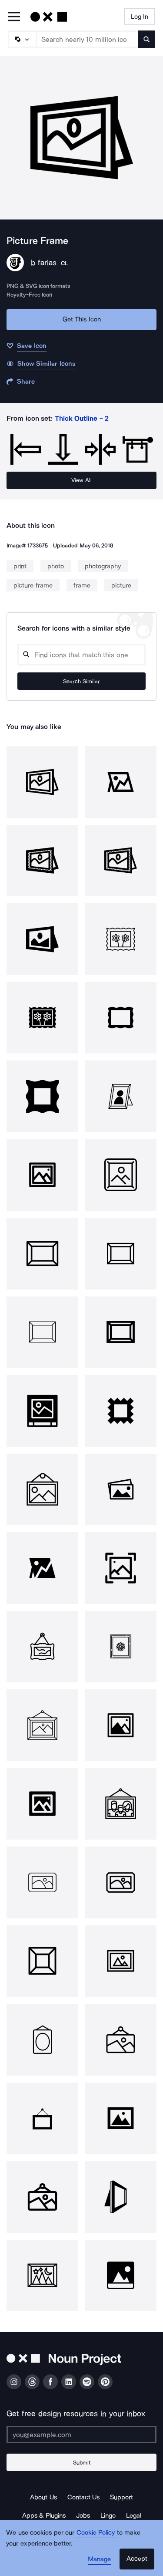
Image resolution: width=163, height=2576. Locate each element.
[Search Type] (22, 39)
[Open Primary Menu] (14, 17)
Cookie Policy (96, 2532)
